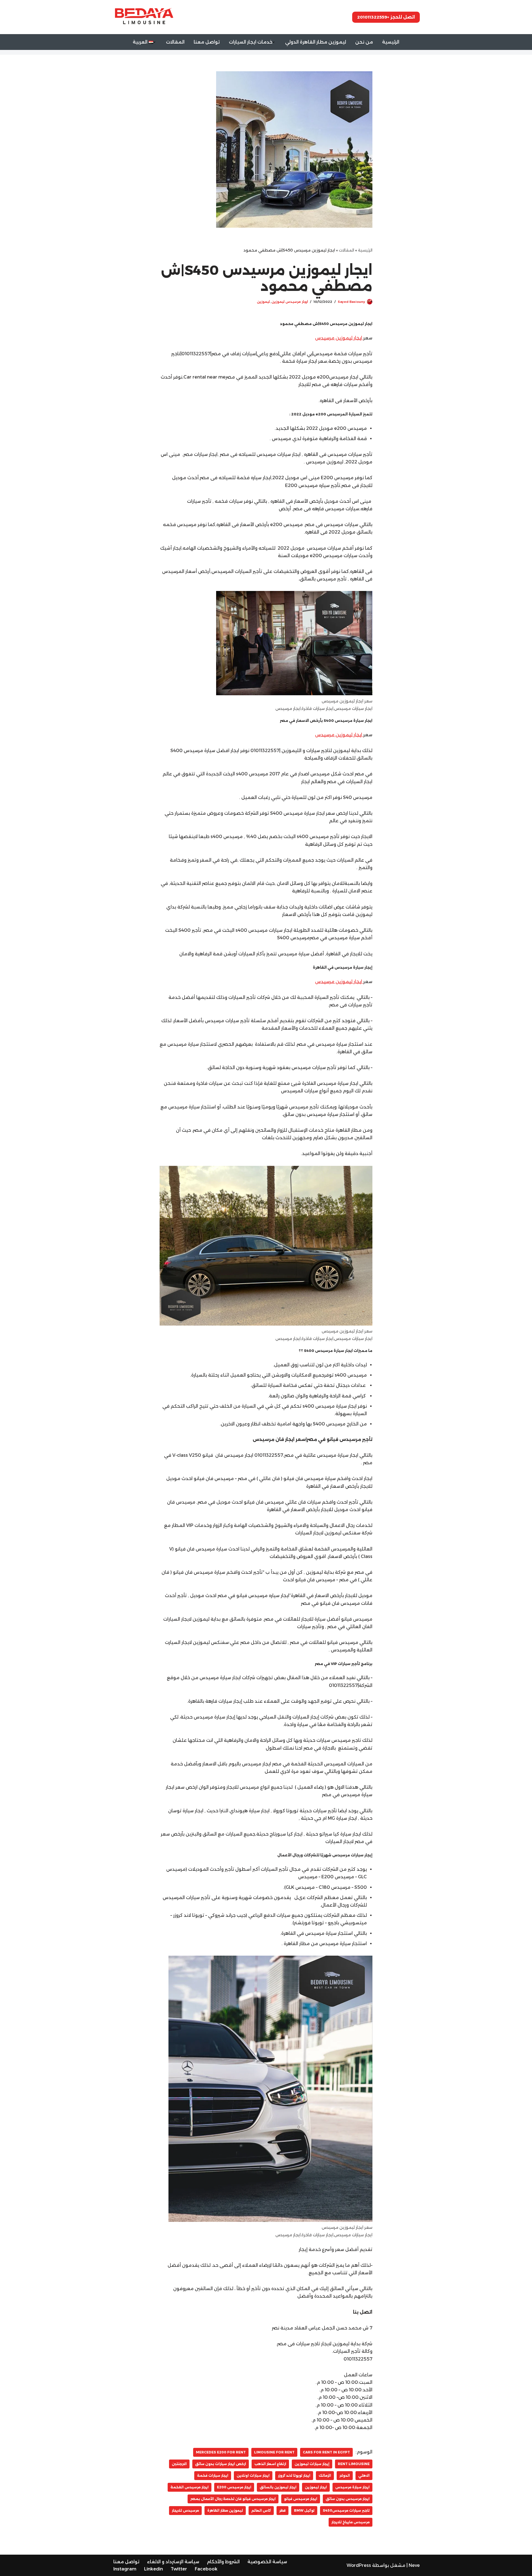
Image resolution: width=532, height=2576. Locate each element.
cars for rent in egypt (326, 2452)
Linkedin (154, 2569)
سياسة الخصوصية (267, 2562)
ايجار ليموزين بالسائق (278, 2487)
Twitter (179, 2569)
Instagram (125, 2569)
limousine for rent (274, 2452)
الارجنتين (179, 2464)
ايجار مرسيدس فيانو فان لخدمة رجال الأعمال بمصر (233, 2499)
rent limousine (354, 2464)
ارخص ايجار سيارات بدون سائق (221, 2464)
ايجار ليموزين (316, 2487)
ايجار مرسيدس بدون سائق (348, 2499)
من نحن (364, 42)
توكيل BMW (304, 2510)
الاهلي (364, 2475)
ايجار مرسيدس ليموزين (290, 302)
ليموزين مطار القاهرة (225, 2510)
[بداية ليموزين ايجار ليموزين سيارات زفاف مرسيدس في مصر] (143, 17)
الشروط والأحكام (223, 2562)
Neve (414, 2565)
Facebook (206, 2569)
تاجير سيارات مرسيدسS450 (346, 2510)
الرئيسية (391, 42)
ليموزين (263, 302)
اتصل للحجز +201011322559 (386, 17)
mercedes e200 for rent (221, 2452)
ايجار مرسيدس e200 (234, 2487)
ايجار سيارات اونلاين (253, 2475)
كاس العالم (261, 2510)
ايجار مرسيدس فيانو (301, 2499)
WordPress (359, 2565)
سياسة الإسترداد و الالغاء (173, 2562)
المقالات (175, 42)
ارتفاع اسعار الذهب (270, 2464)
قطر (282, 2510)
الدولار (345, 2475)
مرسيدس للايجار (185, 2510)
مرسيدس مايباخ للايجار (351, 2522)
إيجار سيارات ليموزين (312, 2464)
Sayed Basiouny (351, 302)
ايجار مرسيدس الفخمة (190, 2487)
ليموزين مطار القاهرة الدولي (316, 42)
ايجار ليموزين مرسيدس (339, 338)
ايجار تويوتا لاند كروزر (294, 2475)
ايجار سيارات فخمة (213, 2475)
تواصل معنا (207, 42)
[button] (273, 42)
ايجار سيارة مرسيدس (352, 2487)
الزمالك (325, 2475)
